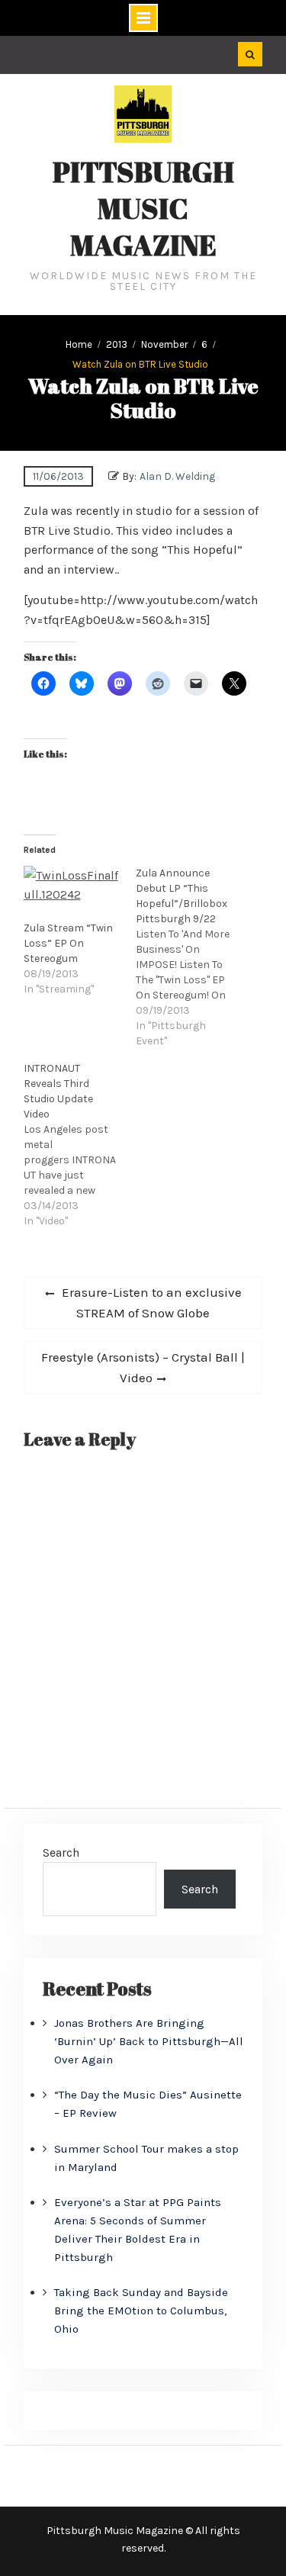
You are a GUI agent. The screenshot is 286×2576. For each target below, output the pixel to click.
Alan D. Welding (177, 476)
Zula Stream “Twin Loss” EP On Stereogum (68, 943)
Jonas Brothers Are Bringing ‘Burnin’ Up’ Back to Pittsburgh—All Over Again (149, 2041)
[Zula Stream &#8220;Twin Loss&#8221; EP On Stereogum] (72, 894)
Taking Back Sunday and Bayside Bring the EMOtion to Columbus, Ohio (141, 2311)
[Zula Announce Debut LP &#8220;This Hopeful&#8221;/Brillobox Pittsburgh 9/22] (192, 957)
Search (61, 1852)
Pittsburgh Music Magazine (143, 208)
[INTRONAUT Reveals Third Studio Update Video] (80, 1145)
